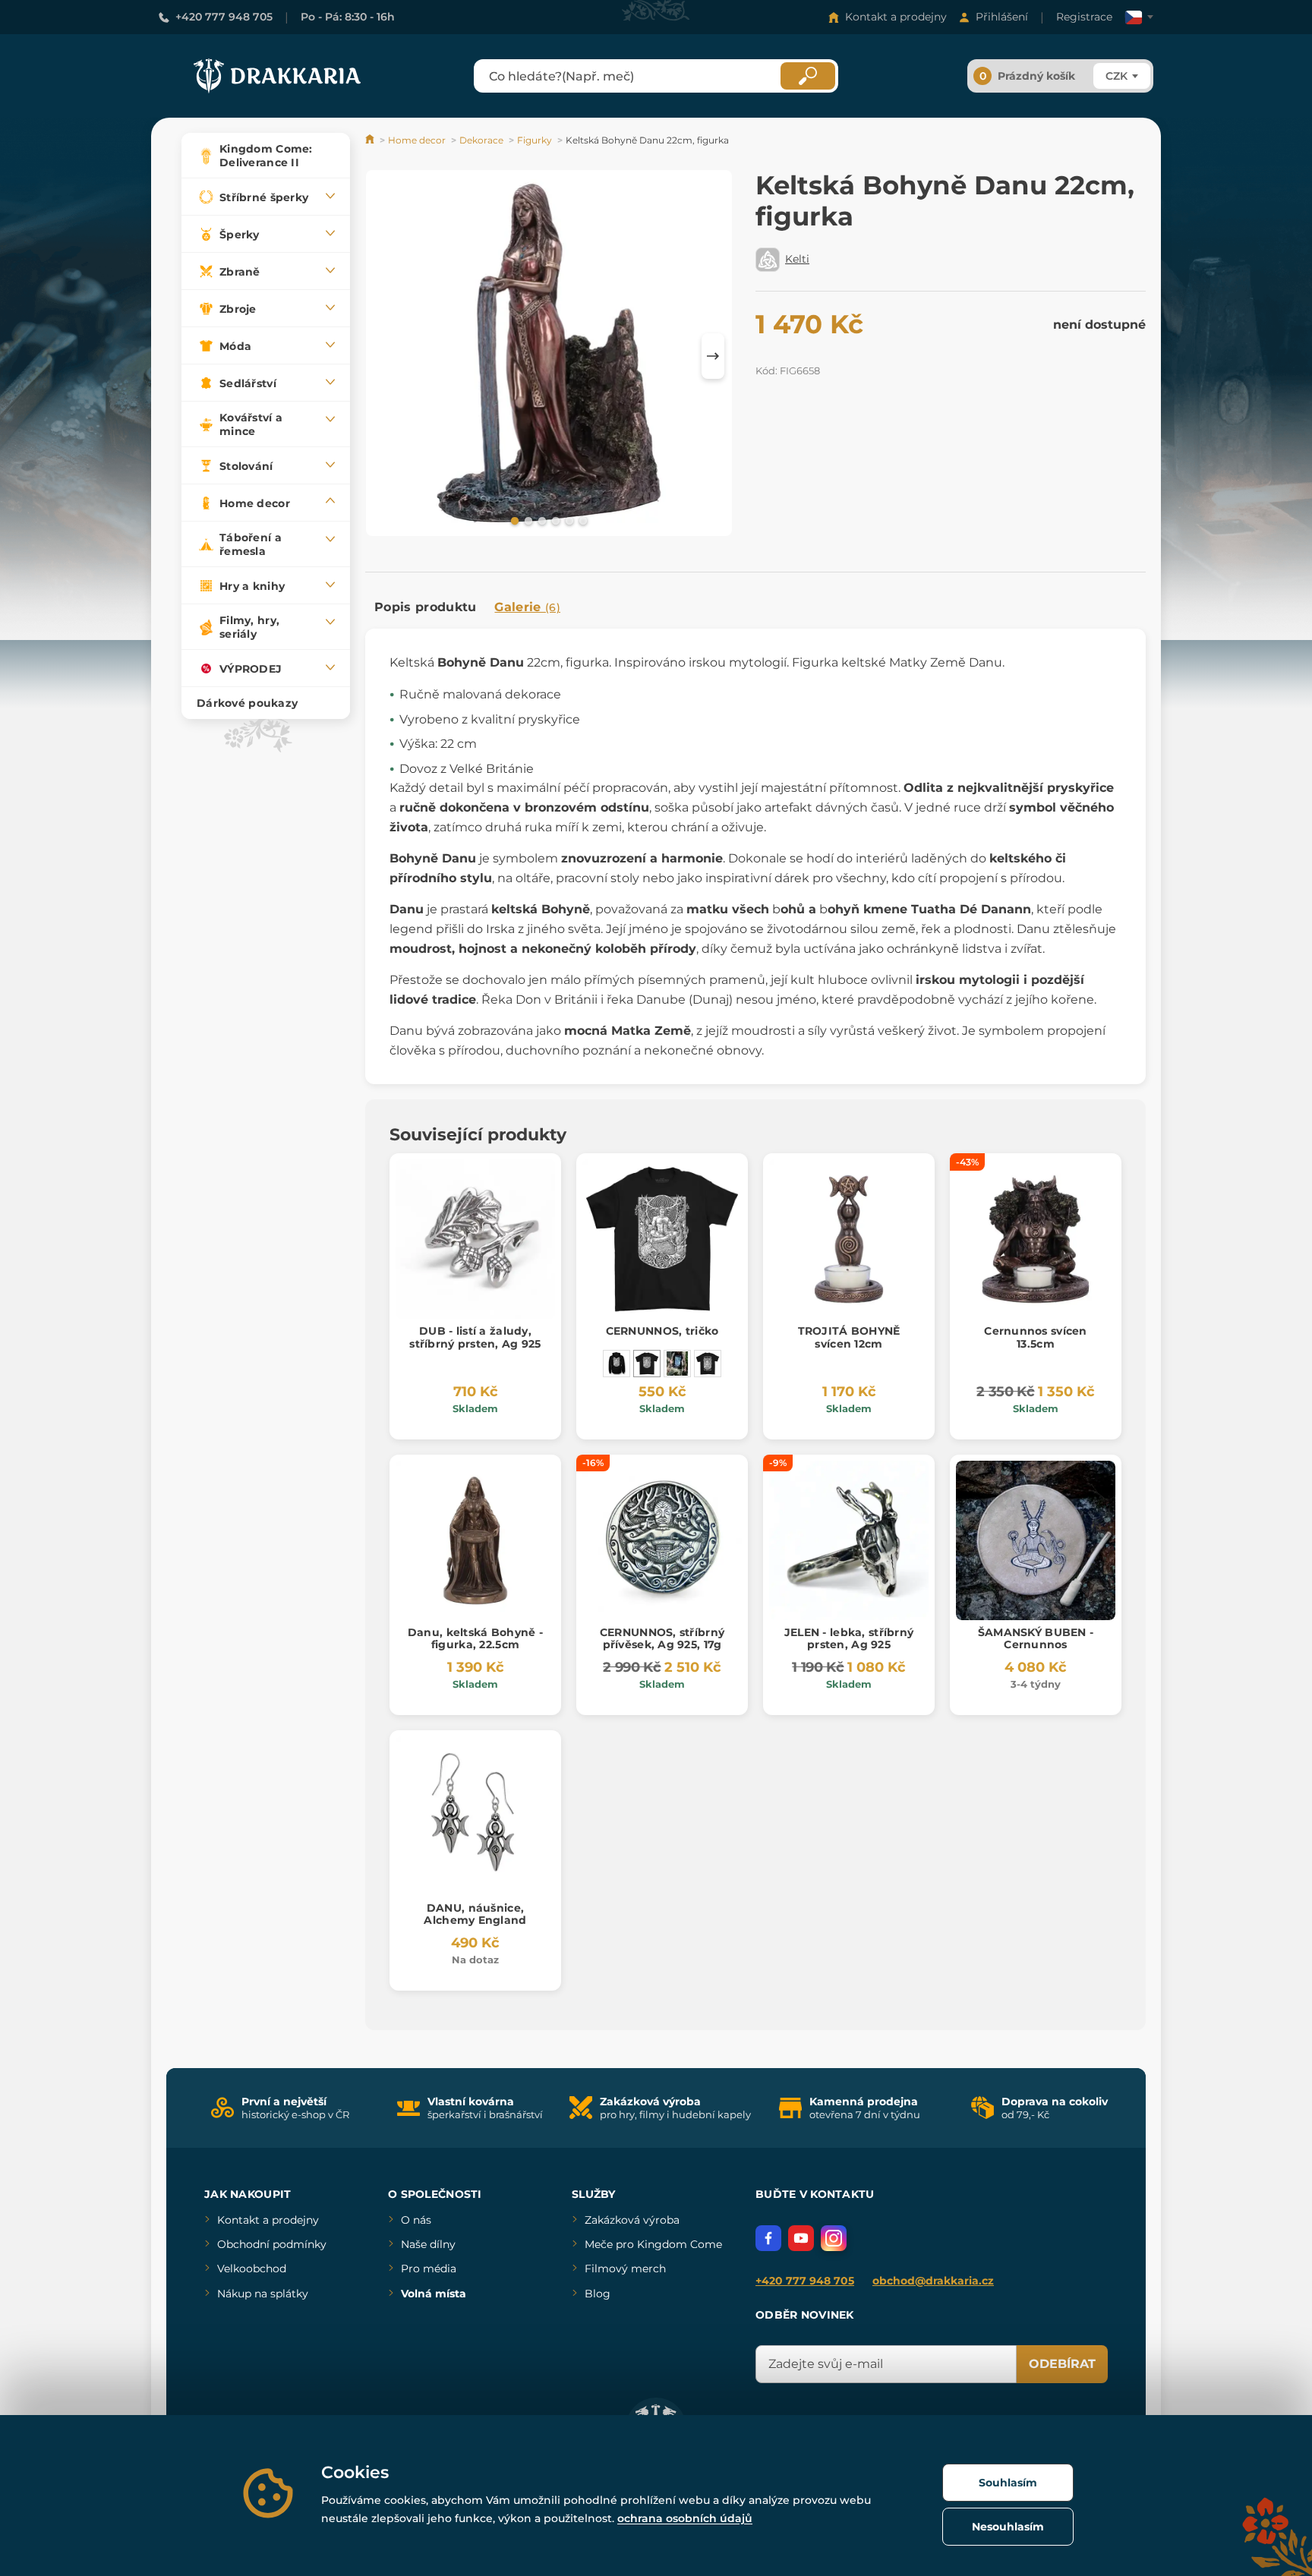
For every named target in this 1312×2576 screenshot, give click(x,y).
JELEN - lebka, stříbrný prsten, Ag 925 (849, 1639)
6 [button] (582, 520)
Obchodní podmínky (272, 2244)
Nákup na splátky (263, 2294)
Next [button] (713, 356)
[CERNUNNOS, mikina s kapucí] (617, 1364)
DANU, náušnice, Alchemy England (475, 1914)
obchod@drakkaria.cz (933, 2281)
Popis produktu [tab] (425, 607)
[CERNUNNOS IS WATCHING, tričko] (708, 1364)
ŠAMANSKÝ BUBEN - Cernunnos (1036, 1639)
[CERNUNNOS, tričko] (647, 1364)
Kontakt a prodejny (896, 17)
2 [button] (527, 520)
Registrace (1084, 17)
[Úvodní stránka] (371, 140)
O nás (416, 2220)
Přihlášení (1002, 17)
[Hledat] (808, 76)
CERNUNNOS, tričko (662, 1331)
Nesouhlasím (1008, 2527)
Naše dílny (428, 2244)
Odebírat (1062, 2364)
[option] (549, 356)
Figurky (535, 140)
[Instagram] (834, 2238)
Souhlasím (1008, 2483)
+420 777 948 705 (224, 17)
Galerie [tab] (527, 607)
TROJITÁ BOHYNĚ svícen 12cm (849, 1337)
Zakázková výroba (632, 2220)
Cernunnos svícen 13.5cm (1035, 1337)
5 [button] (568, 520)
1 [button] (513, 520)
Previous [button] (384, 356)
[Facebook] (768, 2238)
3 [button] (541, 520)
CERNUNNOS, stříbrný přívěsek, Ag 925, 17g (662, 1639)
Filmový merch (625, 2269)
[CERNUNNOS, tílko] (677, 1364)
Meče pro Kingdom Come (653, 2244)
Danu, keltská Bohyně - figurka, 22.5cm (475, 1639)
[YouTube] (801, 2238)
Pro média (429, 2269)
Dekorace (481, 140)
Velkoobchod (252, 2269)
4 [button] (554, 520)
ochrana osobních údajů (685, 2518)
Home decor (417, 140)
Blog (598, 2294)
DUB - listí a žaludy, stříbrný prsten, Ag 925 (475, 1337)
